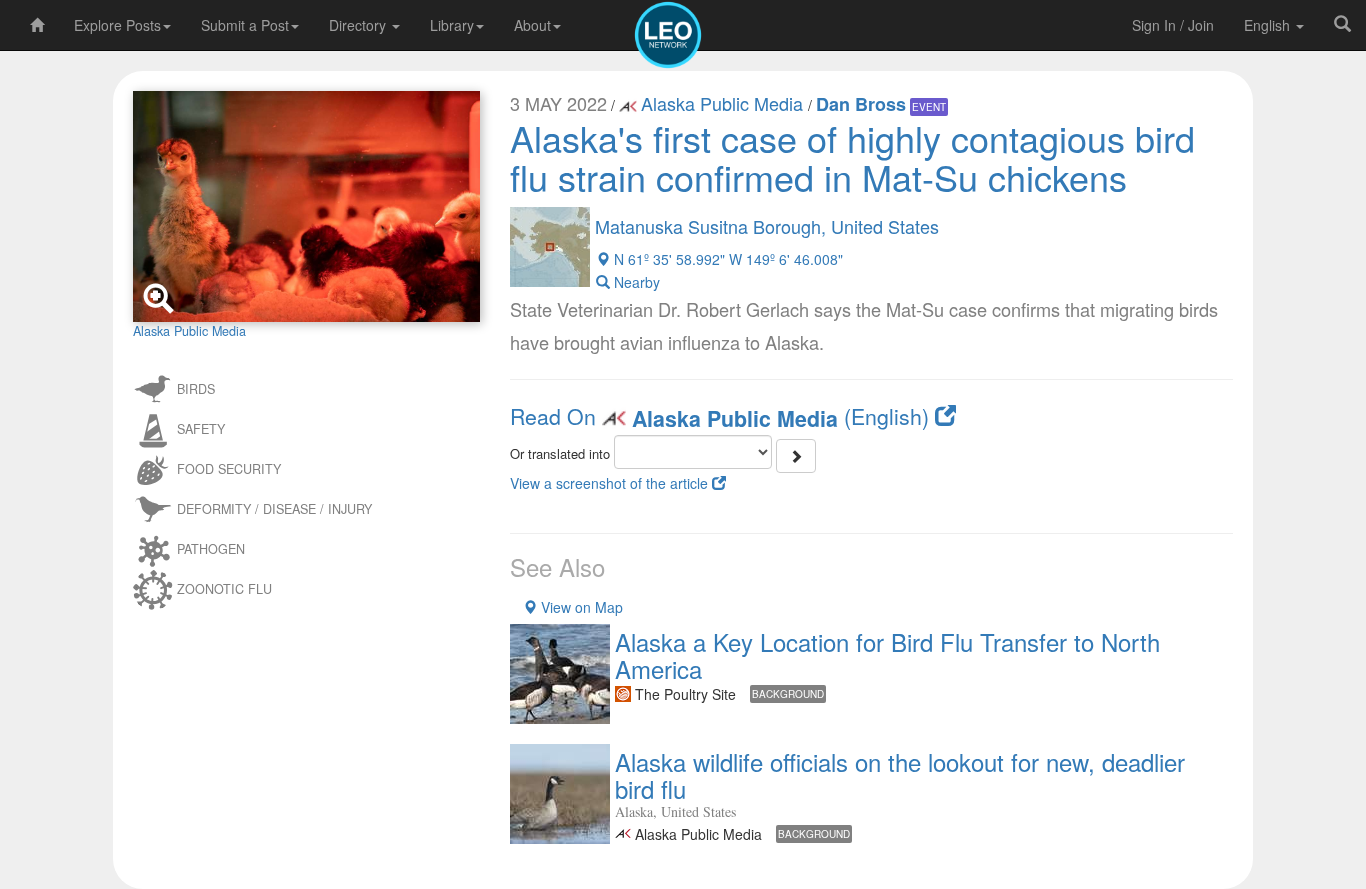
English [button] (1269, 25)
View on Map (580, 607)
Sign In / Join (1173, 25)
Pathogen (211, 549)
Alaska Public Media (724, 103)
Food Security (229, 469)
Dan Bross (861, 104)
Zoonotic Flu (224, 589)
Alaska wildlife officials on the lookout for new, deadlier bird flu (900, 774)
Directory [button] (359, 25)
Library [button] (452, 25)
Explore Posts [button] (117, 25)
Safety (201, 429)
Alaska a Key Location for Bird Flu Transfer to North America (887, 654)
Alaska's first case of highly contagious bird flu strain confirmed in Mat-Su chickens (852, 157)
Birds (196, 389)
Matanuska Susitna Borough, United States (767, 226)
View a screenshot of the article (611, 483)
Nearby (635, 282)
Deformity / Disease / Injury (274, 509)
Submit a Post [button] (245, 25)
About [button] (532, 25)
